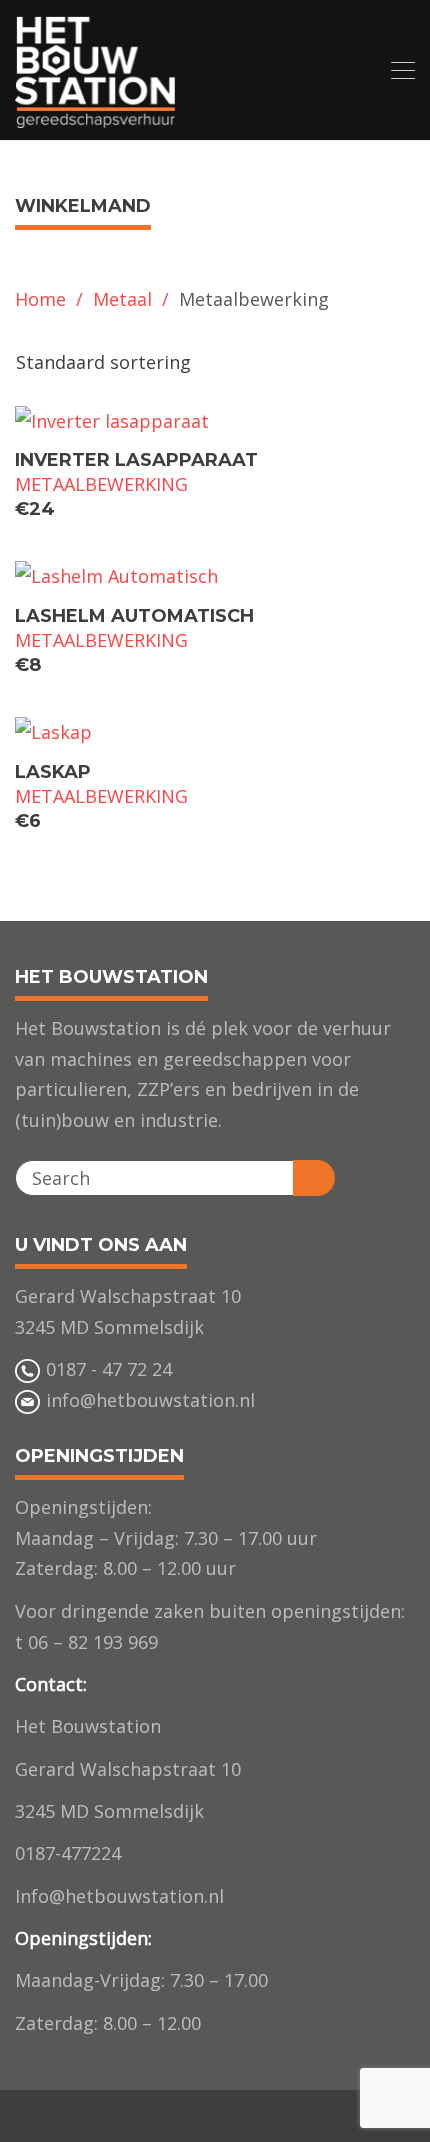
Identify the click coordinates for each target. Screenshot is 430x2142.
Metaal (122, 299)
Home (40, 299)
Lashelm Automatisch (134, 616)
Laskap (53, 772)
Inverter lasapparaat (136, 460)
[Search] (314, 1178)
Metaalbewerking (101, 484)
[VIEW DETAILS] (215, 420)
